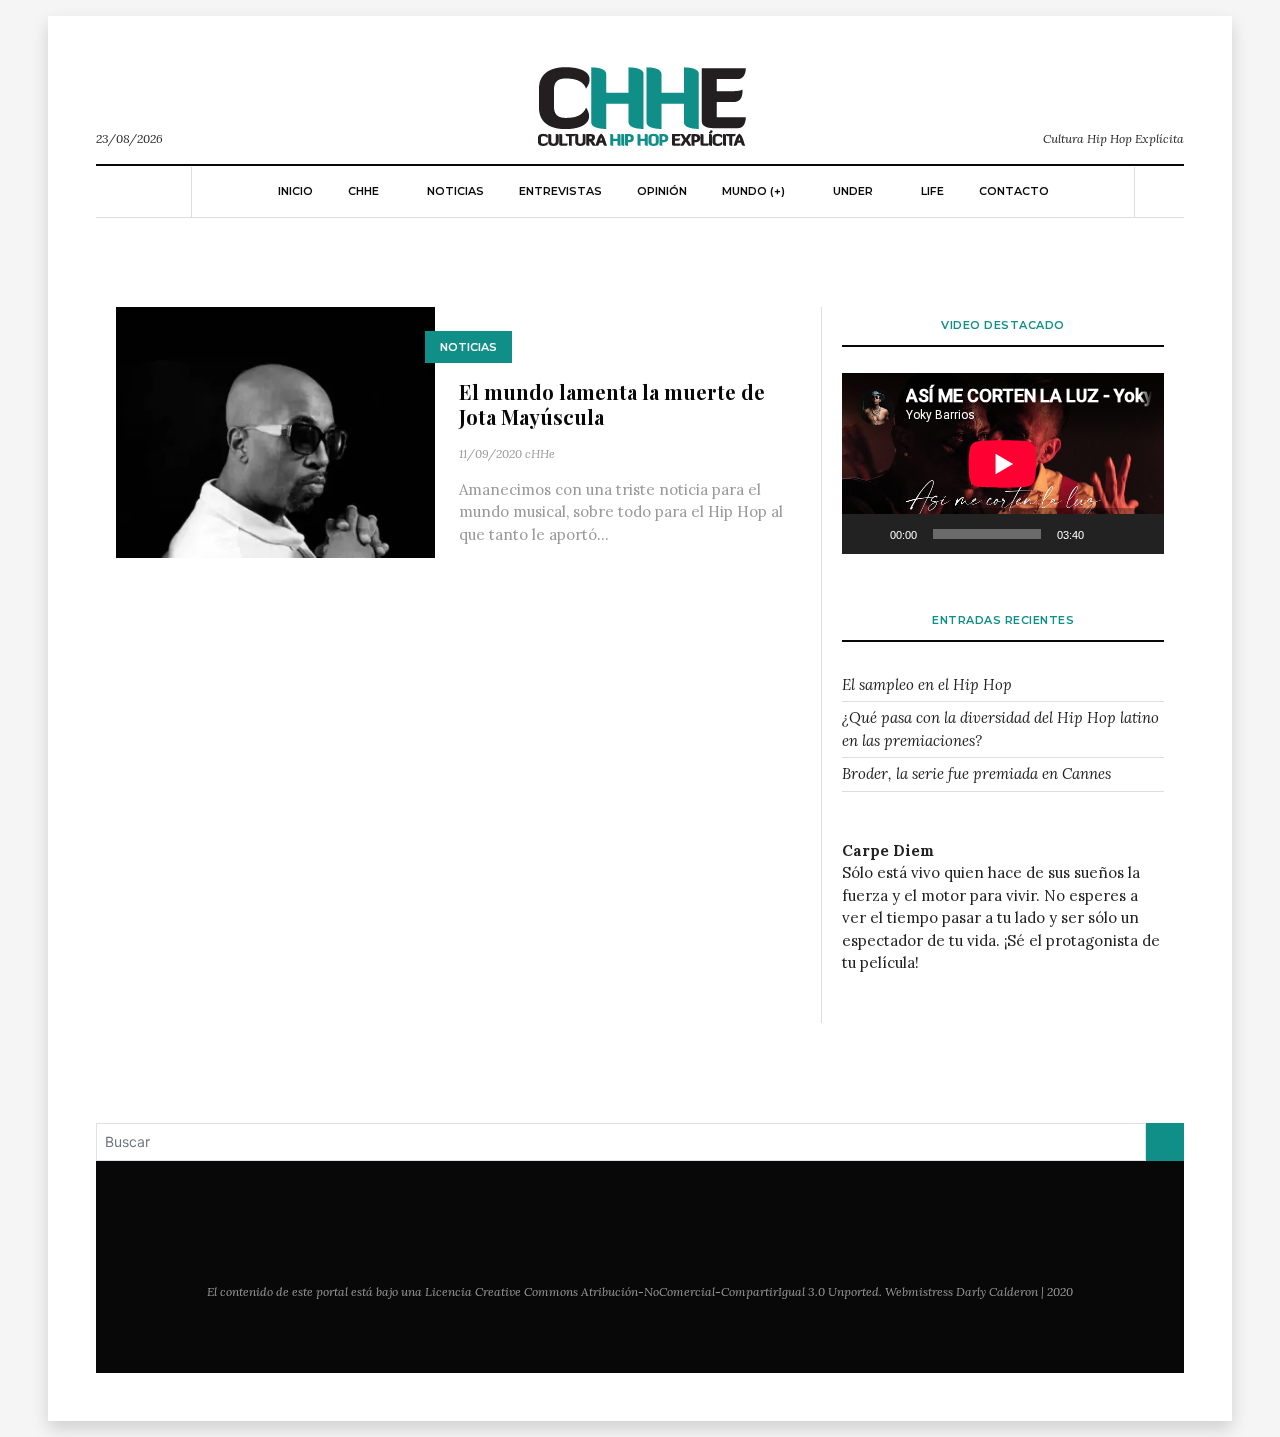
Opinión (662, 191)
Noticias (455, 191)
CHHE (363, 191)
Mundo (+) (753, 191)
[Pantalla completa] (1138, 534)
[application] (1003, 463)
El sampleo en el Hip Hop (927, 684)
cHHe (540, 453)
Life (932, 191)
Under (853, 191)
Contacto (1014, 191)
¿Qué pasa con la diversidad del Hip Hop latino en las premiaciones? (1000, 729)
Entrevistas (560, 191)
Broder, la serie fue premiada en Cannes (976, 773)
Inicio (295, 191)
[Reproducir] (868, 534)
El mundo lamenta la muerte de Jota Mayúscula (612, 404)
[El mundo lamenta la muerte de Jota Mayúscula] (275, 430)
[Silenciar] (1106, 534)
